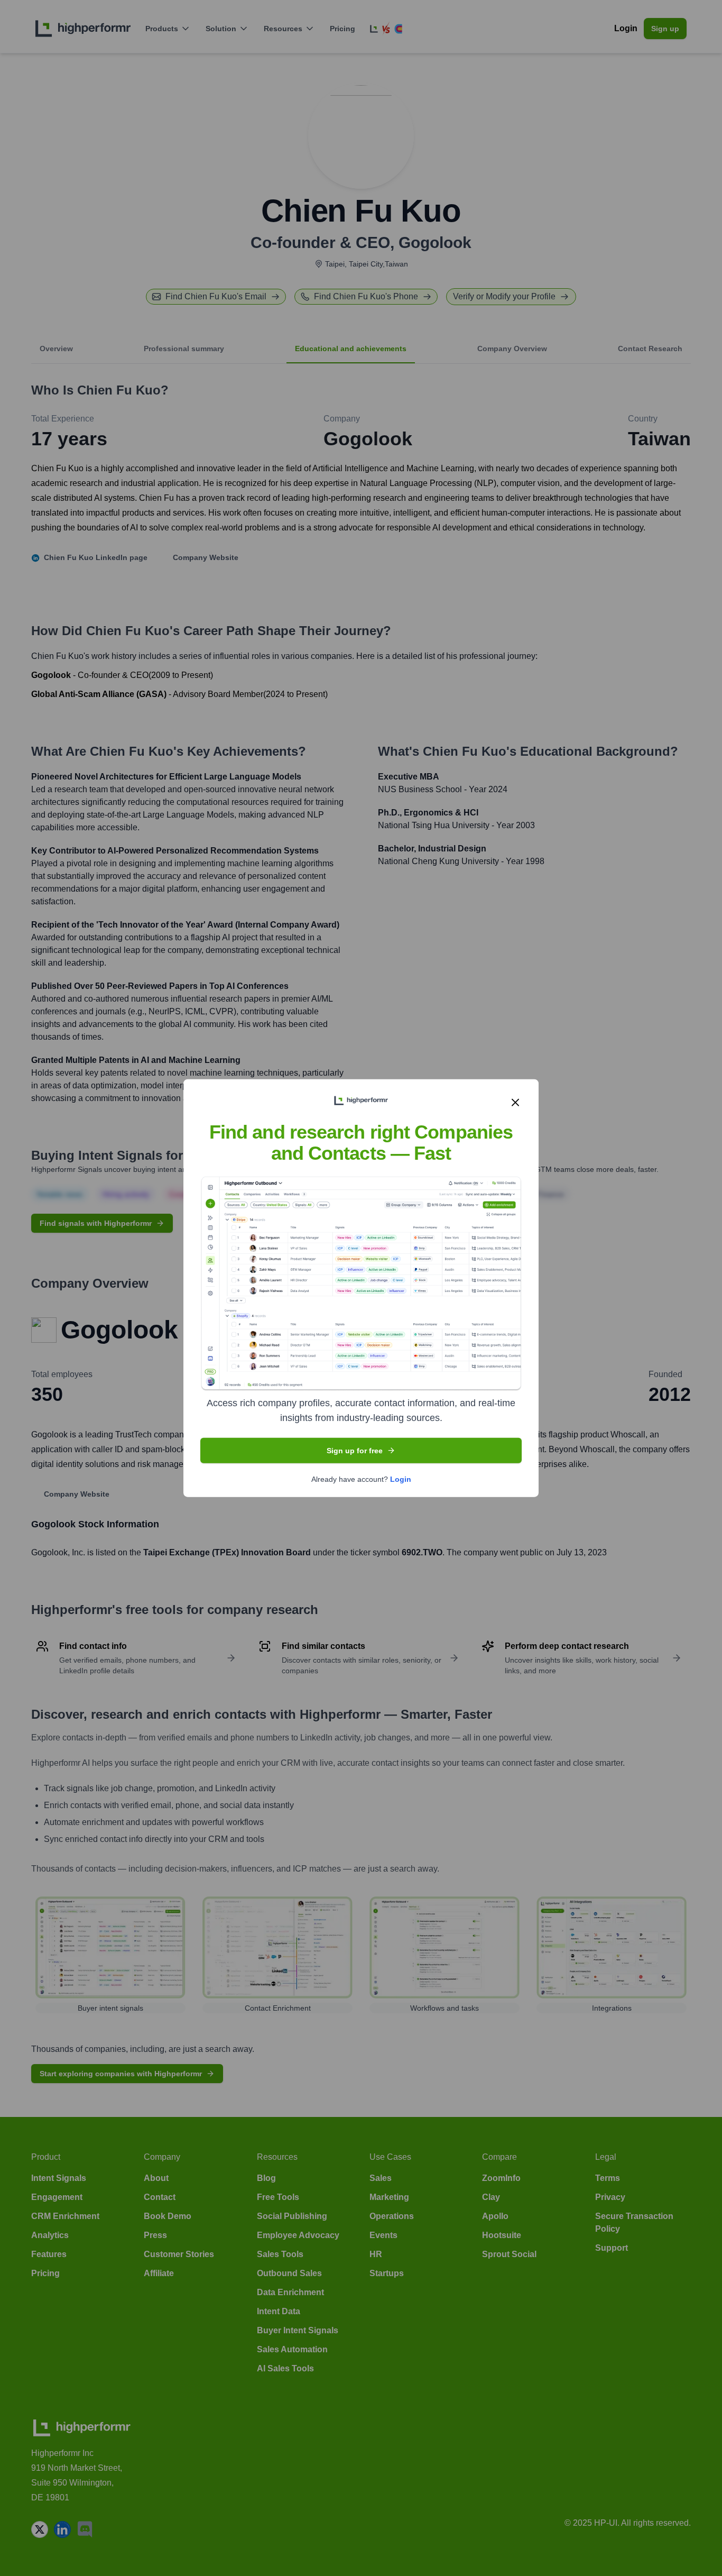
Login (401, 1479)
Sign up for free (355, 1451)
